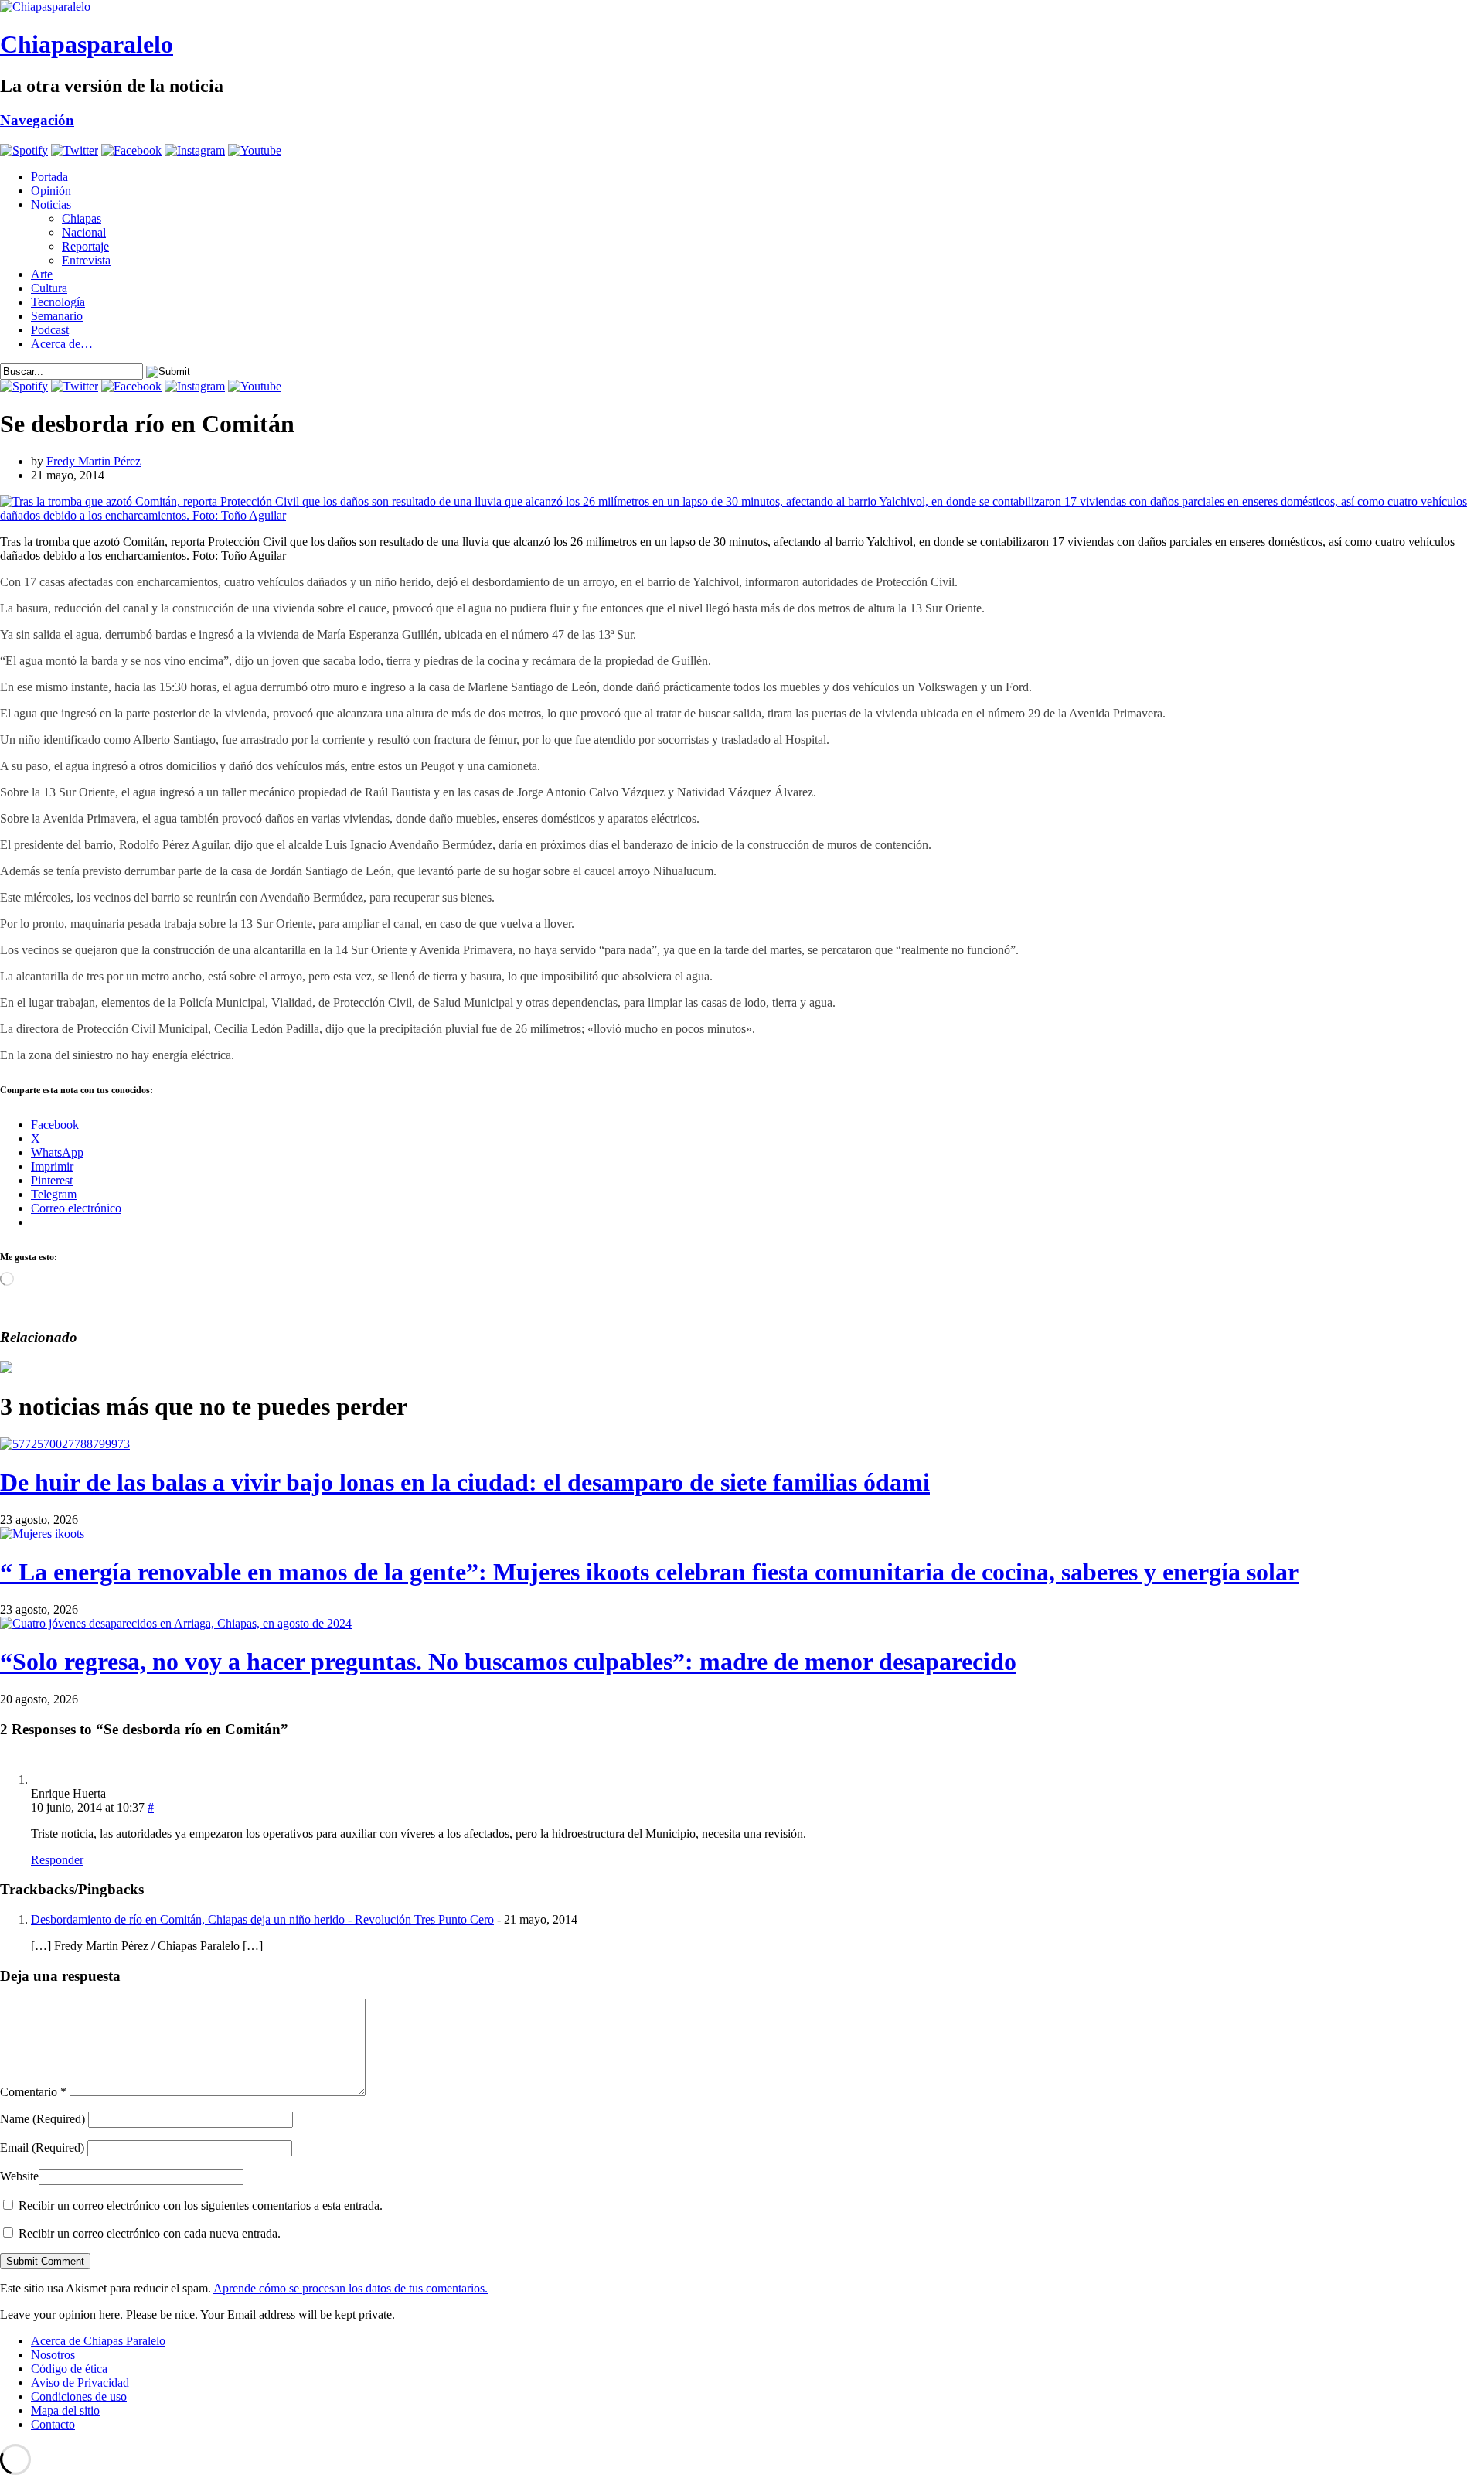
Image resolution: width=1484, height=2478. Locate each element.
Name (43, 2119)
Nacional (84, 232)
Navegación (37, 120)
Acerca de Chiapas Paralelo (98, 2341)
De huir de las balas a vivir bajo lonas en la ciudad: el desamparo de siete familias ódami (465, 1482)
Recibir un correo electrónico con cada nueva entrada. (150, 2233)
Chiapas (82, 218)
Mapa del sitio (65, 2410)
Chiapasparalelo (87, 44)
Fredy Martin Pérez (94, 461)
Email (42, 2147)
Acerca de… (62, 344)
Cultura (49, 288)
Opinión (51, 191)
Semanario (57, 316)
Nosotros (53, 2355)
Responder (57, 1860)
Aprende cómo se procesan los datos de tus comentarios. (351, 2288)
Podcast (50, 330)
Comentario (33, 2092)
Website (19, 2176)
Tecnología (58, 302)
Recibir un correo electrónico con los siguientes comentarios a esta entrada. (201, 2205)
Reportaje (85, 246)
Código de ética (69, 2369)
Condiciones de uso (79, 2396)
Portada (49, 177)
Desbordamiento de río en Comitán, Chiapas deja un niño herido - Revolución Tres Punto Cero (262, 1919)
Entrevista (86, 260)
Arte (42, 274)
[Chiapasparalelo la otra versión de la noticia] (742, 7)
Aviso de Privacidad (80, 2383)
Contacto (53, 2424)
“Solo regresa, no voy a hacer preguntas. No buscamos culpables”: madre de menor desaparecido (508, 1662)
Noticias (51, 205)
